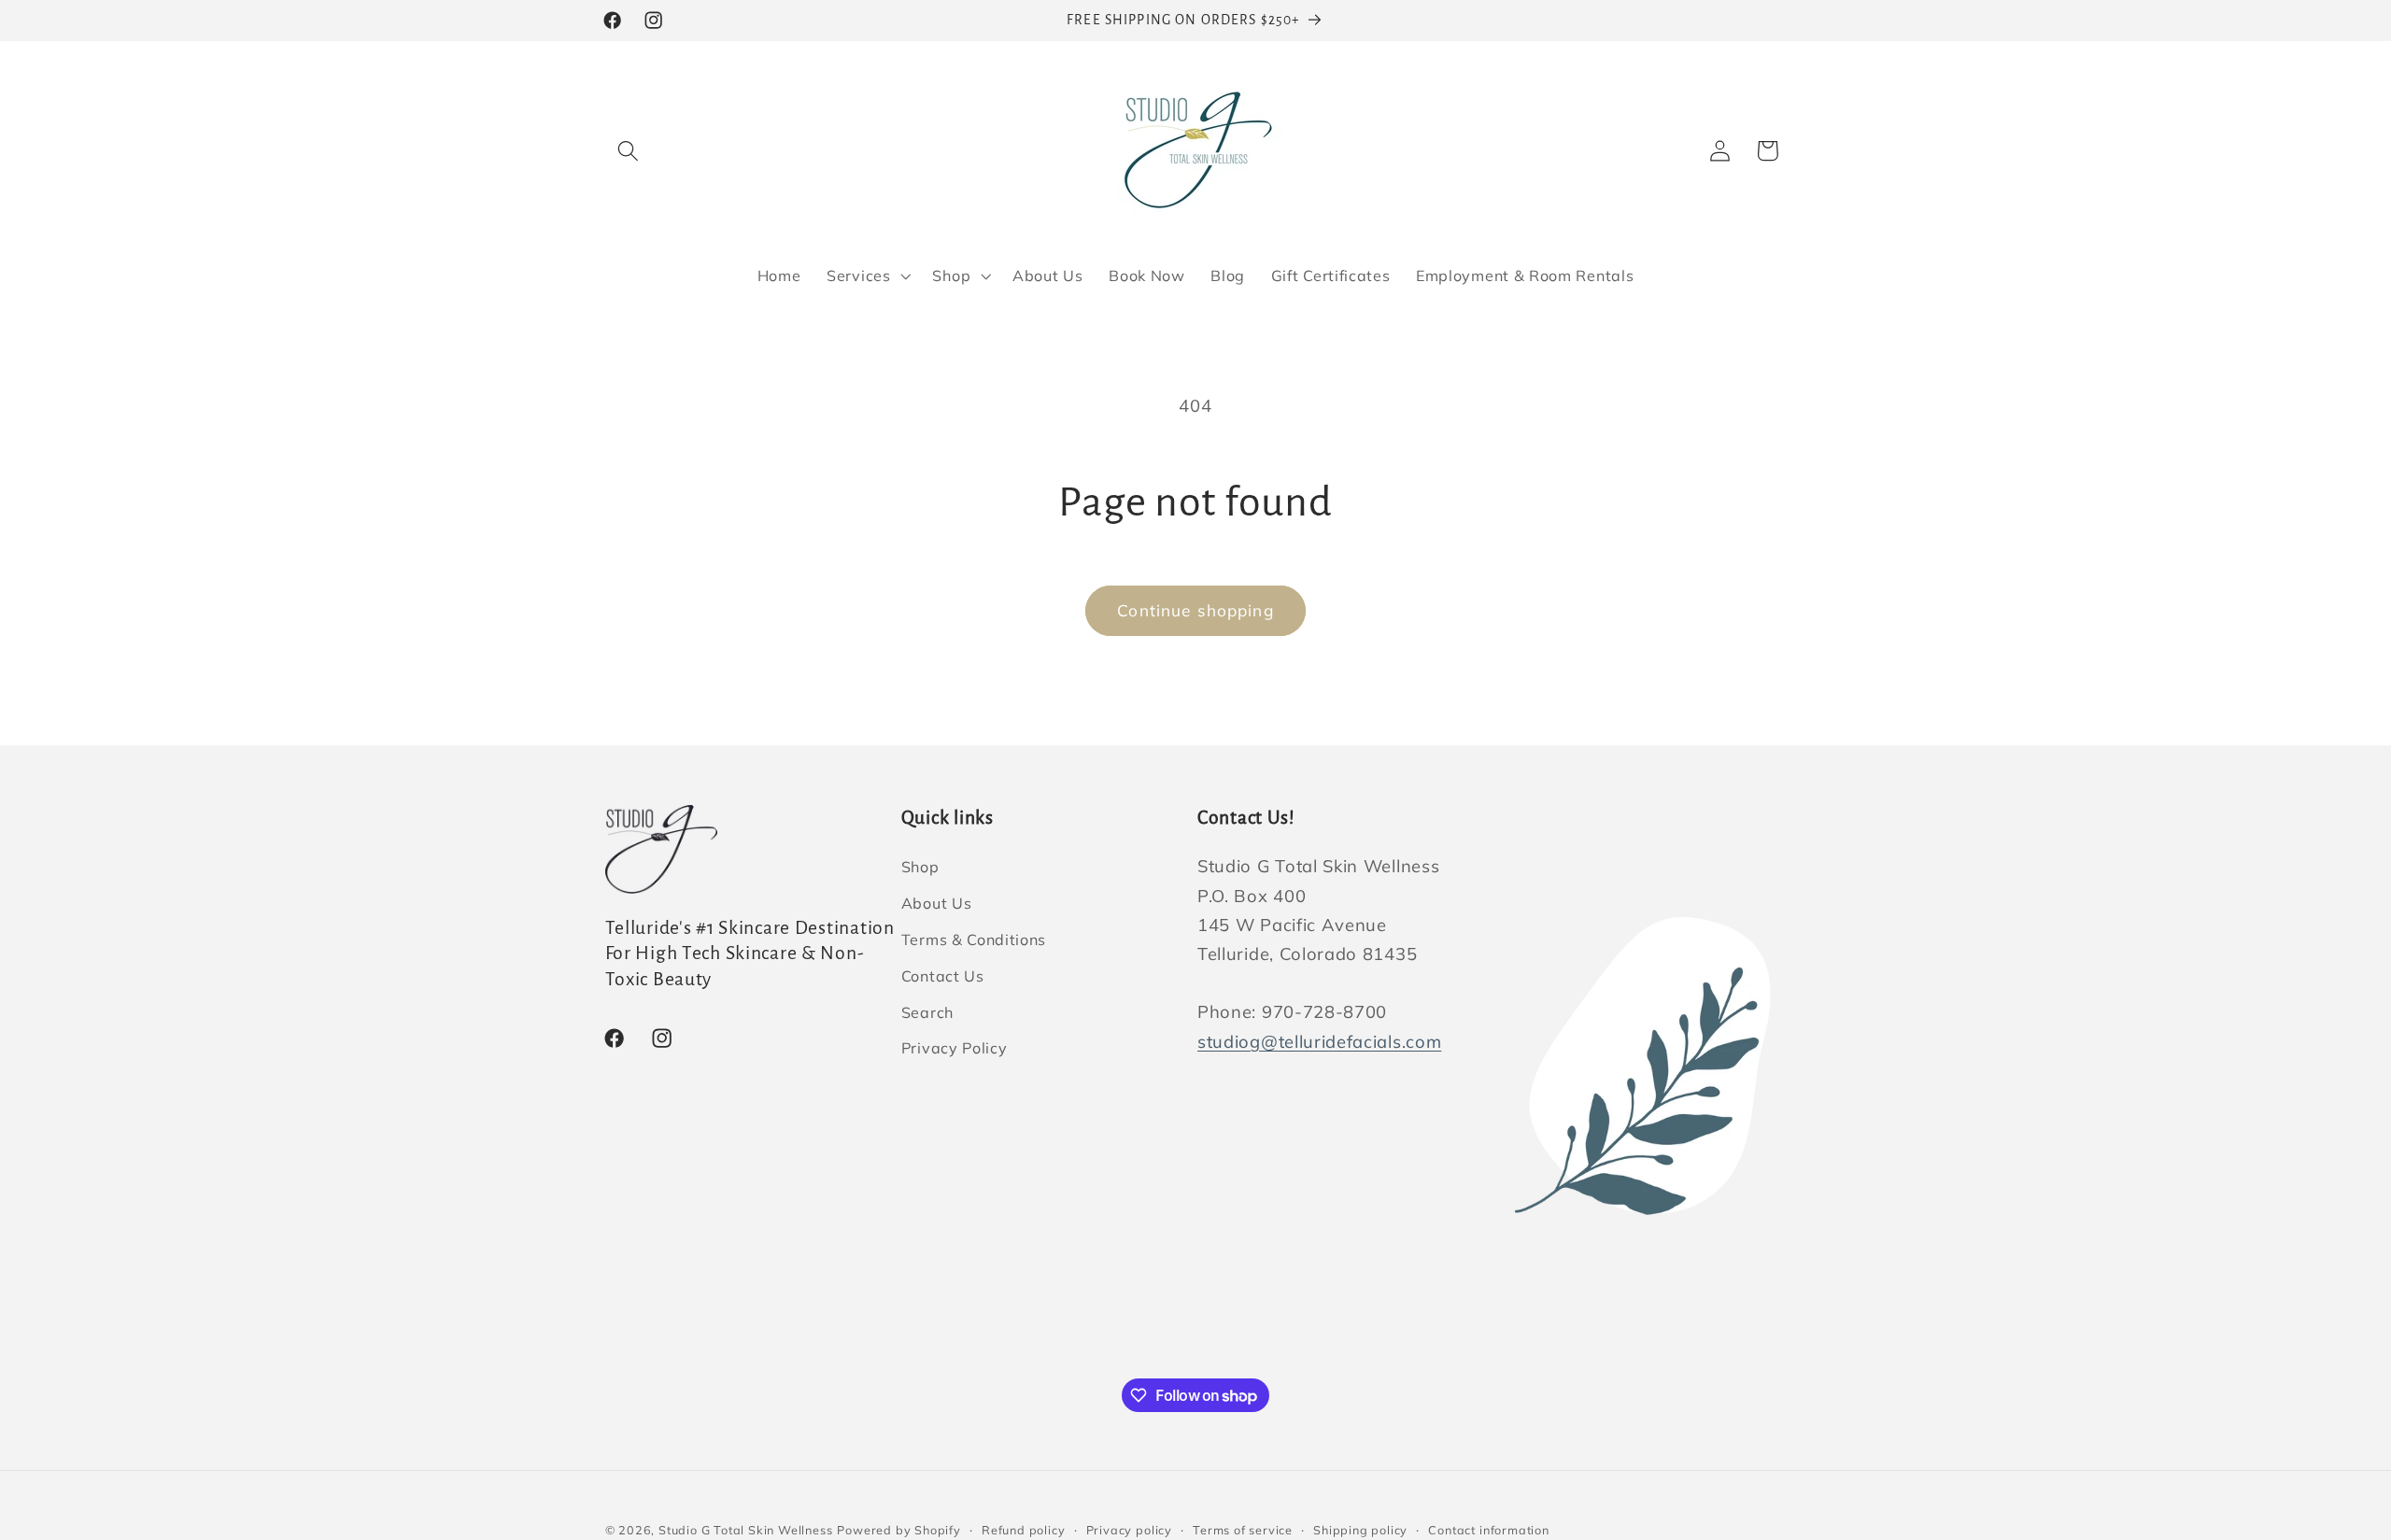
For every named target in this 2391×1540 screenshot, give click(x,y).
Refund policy (1023, 1530)
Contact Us (943, 976)
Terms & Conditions (974, 940)
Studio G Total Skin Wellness (746, 1530)
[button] (629, 151)
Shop (920, 868)
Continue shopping (1195, 610)
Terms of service (1243, 1530)
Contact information (1488, 1530)
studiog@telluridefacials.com (1319, 1042)
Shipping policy (1360, 1530)
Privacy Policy (955, 1049)
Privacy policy (1129, 1530)
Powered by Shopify (899, 1530)
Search (927, 1012)
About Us (937, 903)
